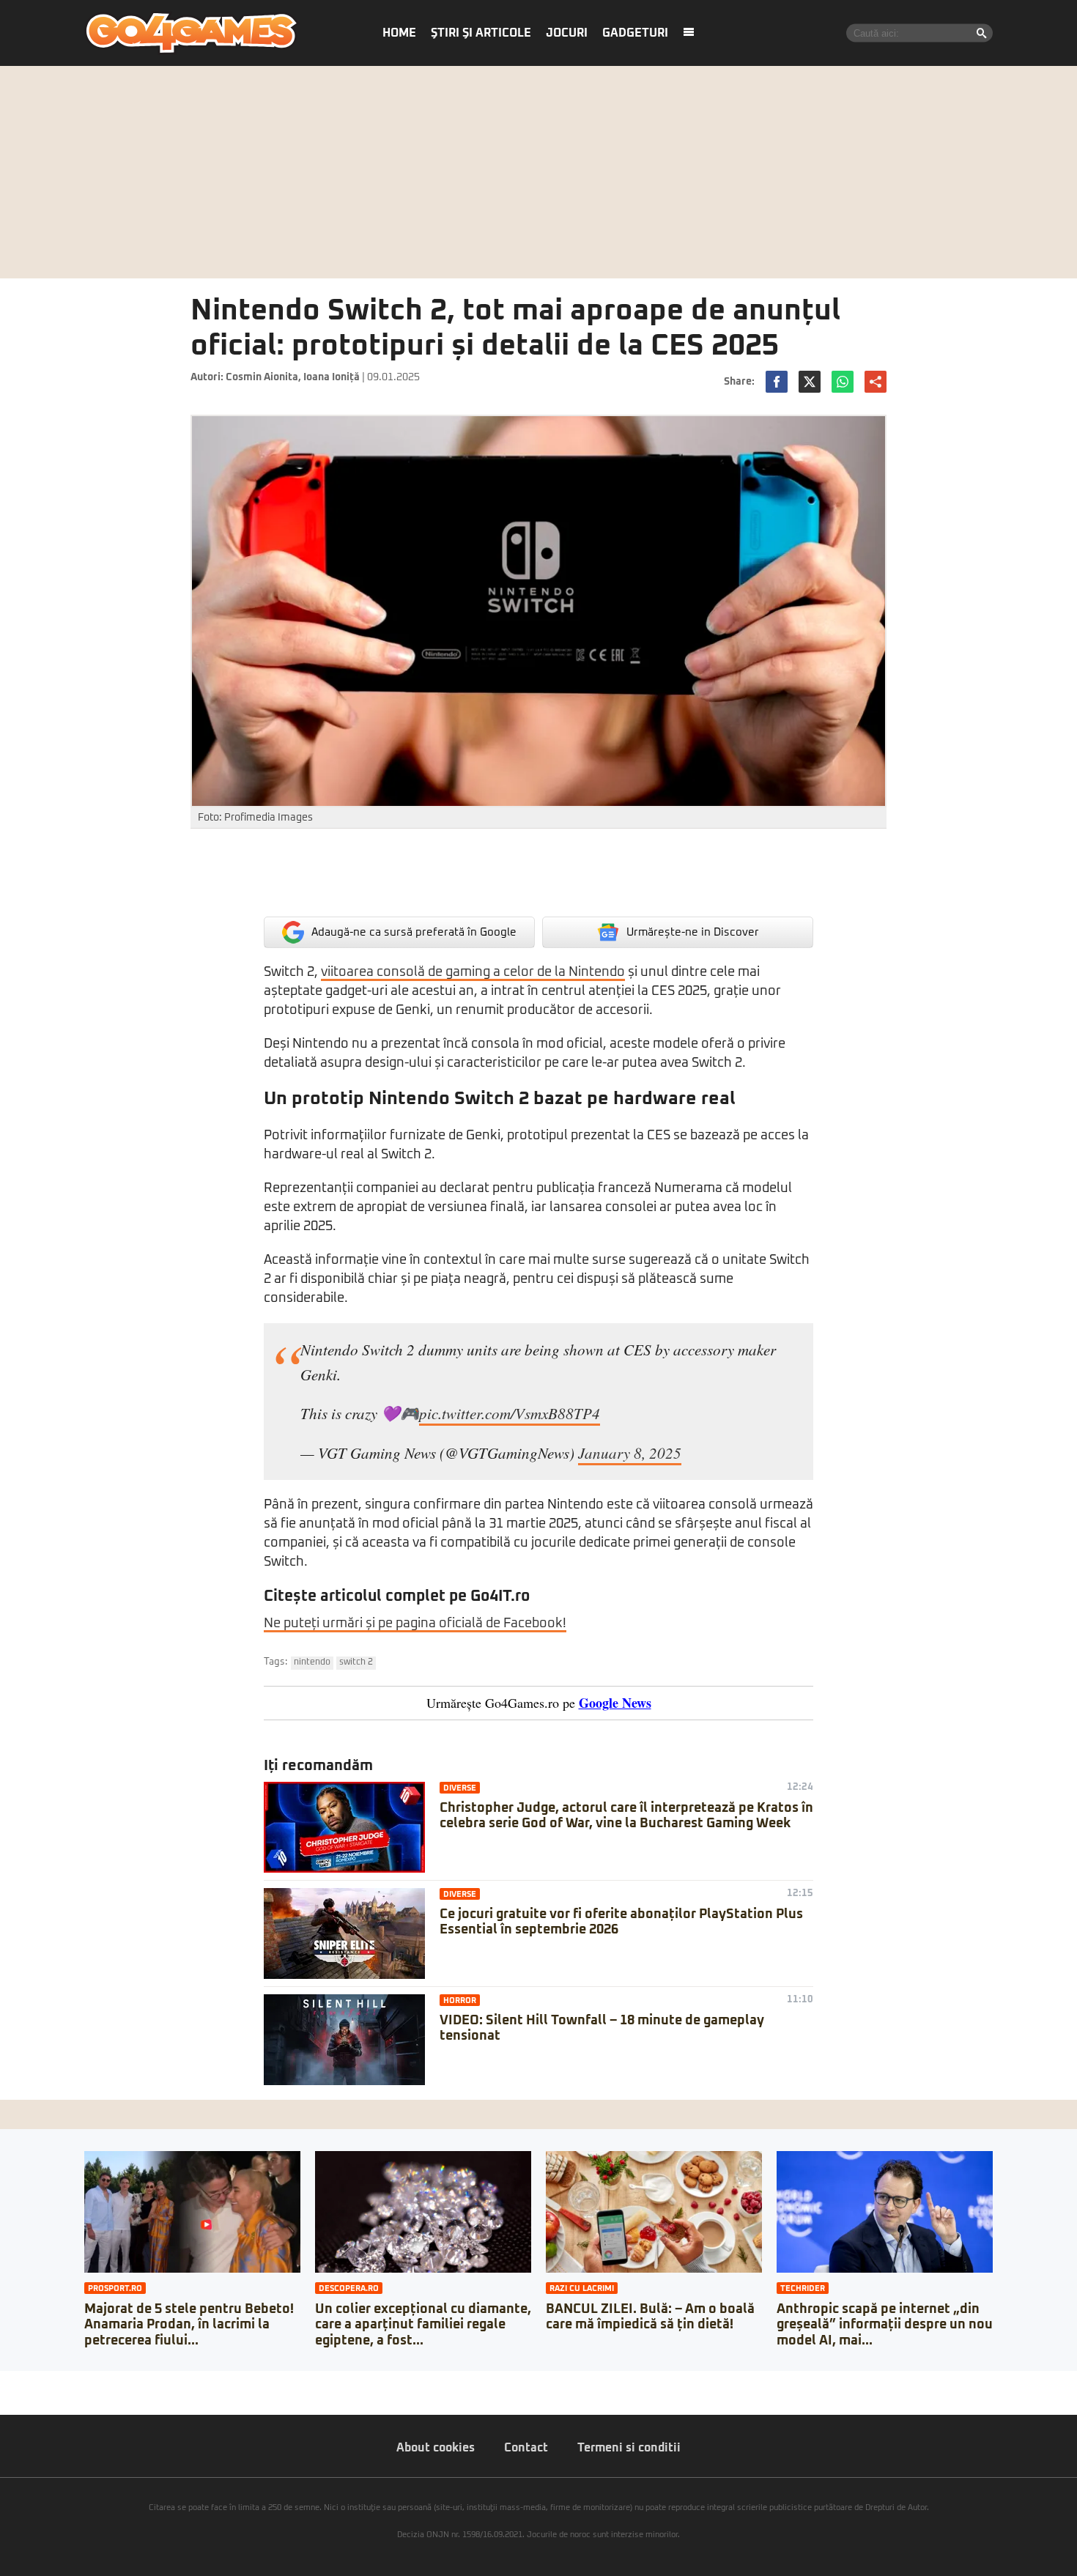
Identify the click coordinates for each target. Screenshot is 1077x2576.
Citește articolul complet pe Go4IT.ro (397, 1596)
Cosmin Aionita (262, 377)
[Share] (16, 2382)
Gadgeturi (635, 33)
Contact (526, 2448)
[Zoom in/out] (40, 2382)
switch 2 (356, 1662)
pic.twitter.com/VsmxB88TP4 (510, 1413)
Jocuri (567, 33)
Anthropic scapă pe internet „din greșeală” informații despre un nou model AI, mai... (885, 2325)
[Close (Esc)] (4, 2382)
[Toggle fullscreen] (28, 2382)
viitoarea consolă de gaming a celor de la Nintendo (473, 972)
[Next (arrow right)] (16, 2397)
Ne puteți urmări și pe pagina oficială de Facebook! (415, 1624)
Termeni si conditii (629, 2448)
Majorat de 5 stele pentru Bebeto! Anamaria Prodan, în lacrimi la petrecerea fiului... (189, 2325)
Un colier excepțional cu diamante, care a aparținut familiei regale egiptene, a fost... (423, 2325)
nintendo (312, 1662)
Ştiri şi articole (481, 33)
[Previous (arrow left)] (4, 2397)
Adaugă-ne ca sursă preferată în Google (414, 932)
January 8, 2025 (630, 1453)
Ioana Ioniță (332, 377)
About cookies (436, 2448)
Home (399, 33)
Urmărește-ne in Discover (693, 932)
